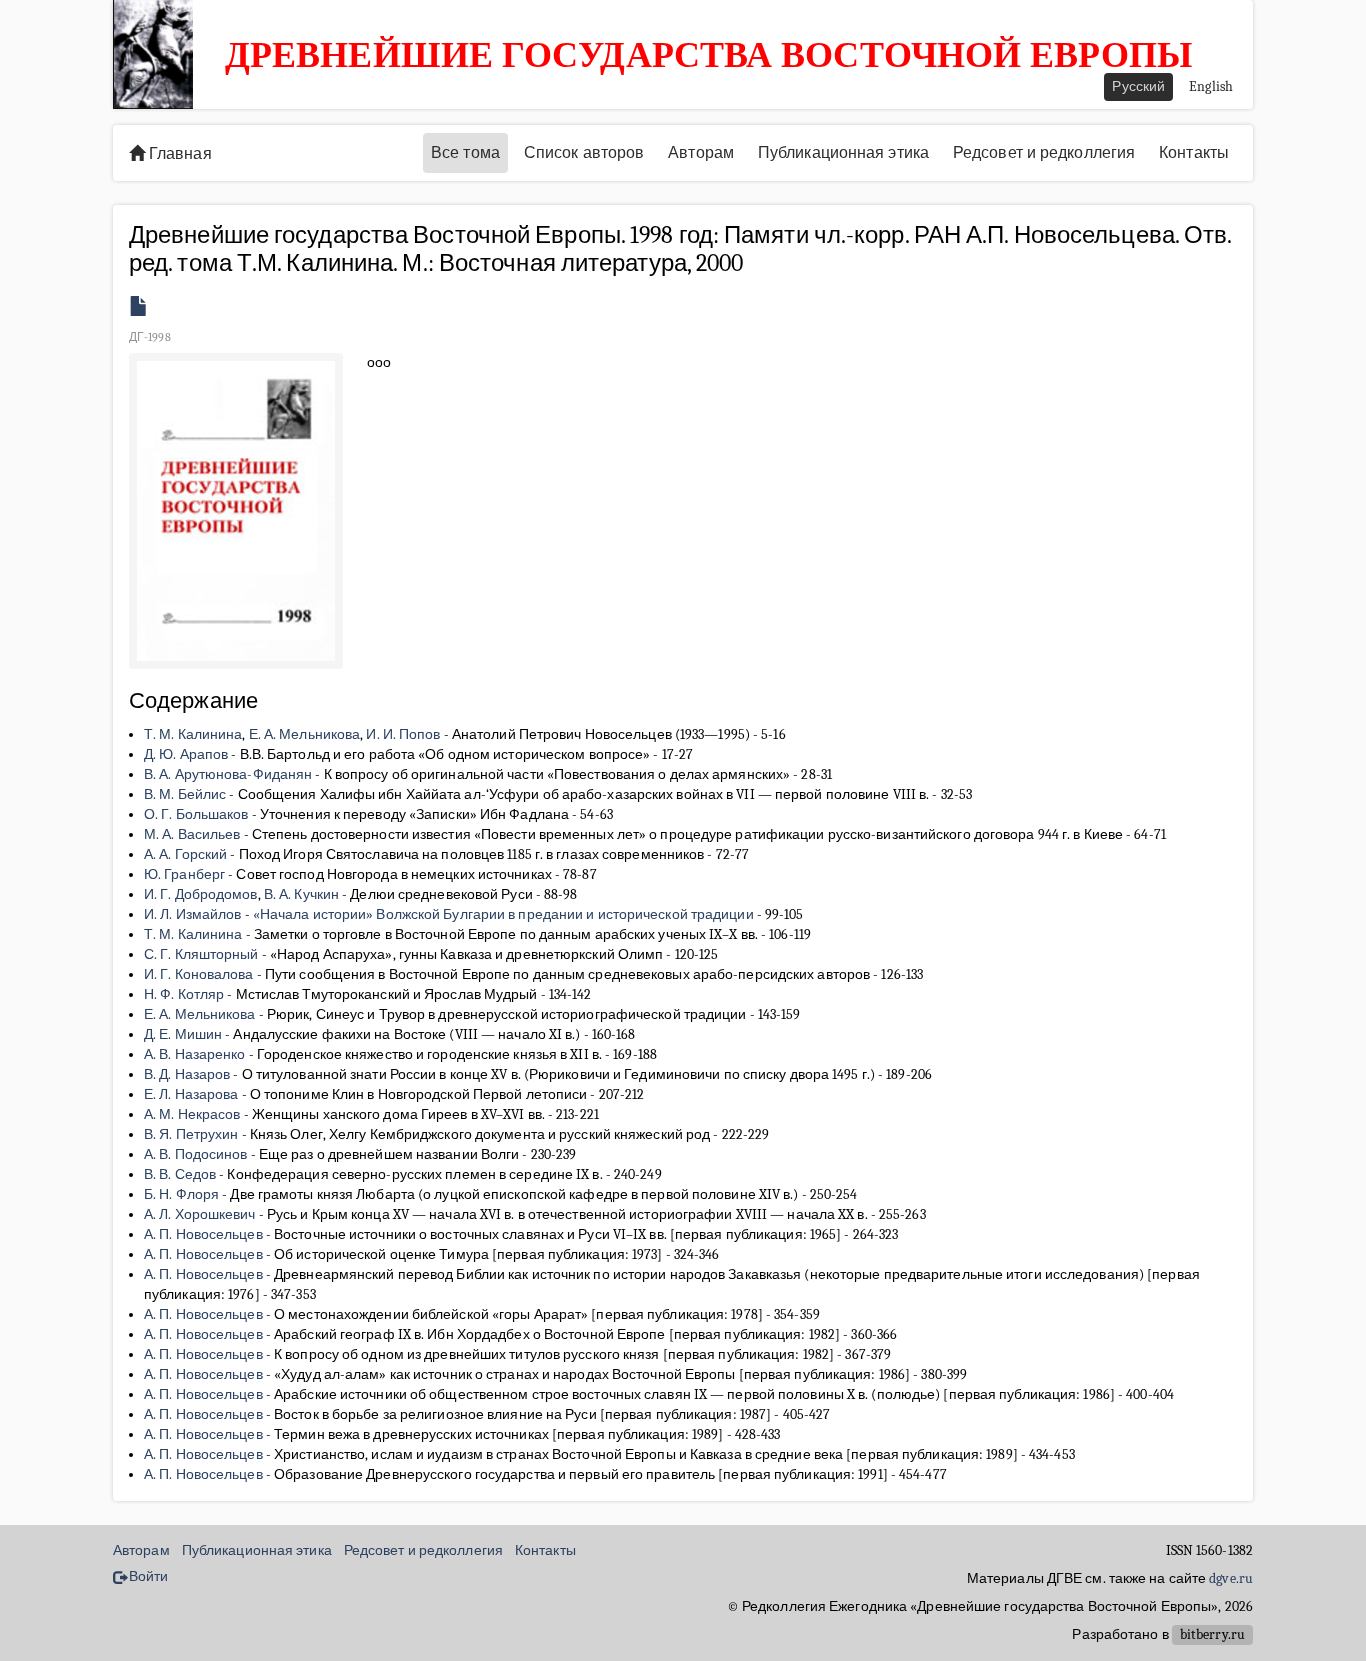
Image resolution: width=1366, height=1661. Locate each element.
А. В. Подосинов (196, 1154)
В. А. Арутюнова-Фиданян (228, 774)
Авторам (701, 153)
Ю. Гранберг (184, 874)
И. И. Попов (403, 734)
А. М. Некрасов (192, 1114)
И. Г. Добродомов (201, 894)
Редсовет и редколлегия (1044, 153)
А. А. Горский (185, 854)
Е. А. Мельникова (305, 734)
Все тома (465, 153)
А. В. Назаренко (195, 1054)
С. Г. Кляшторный (201, 954)
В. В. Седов (180, 1174)
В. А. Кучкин (301, 894)
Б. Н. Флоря (181, 1194)
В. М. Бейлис (185, 794)
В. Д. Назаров (187, 1074)
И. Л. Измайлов (192, 914)
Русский (1138, 86)
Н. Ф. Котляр (184, 994)
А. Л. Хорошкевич (200, 1214)
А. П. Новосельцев (203, 1234)
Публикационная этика (843, 153)
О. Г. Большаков (196, 814)
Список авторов (584, 153)
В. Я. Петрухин (191, 1134)
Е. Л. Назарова (191, 1094)
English (1211, 86)
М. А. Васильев (192, 834)
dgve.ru (1231, 1578)
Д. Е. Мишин (183, 1034)
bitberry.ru (1212, 1634)
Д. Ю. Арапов (186, 754)
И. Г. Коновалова (199, 974)
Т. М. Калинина (193, 734)
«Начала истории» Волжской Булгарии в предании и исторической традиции (503, 914)
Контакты (1194, 153)
